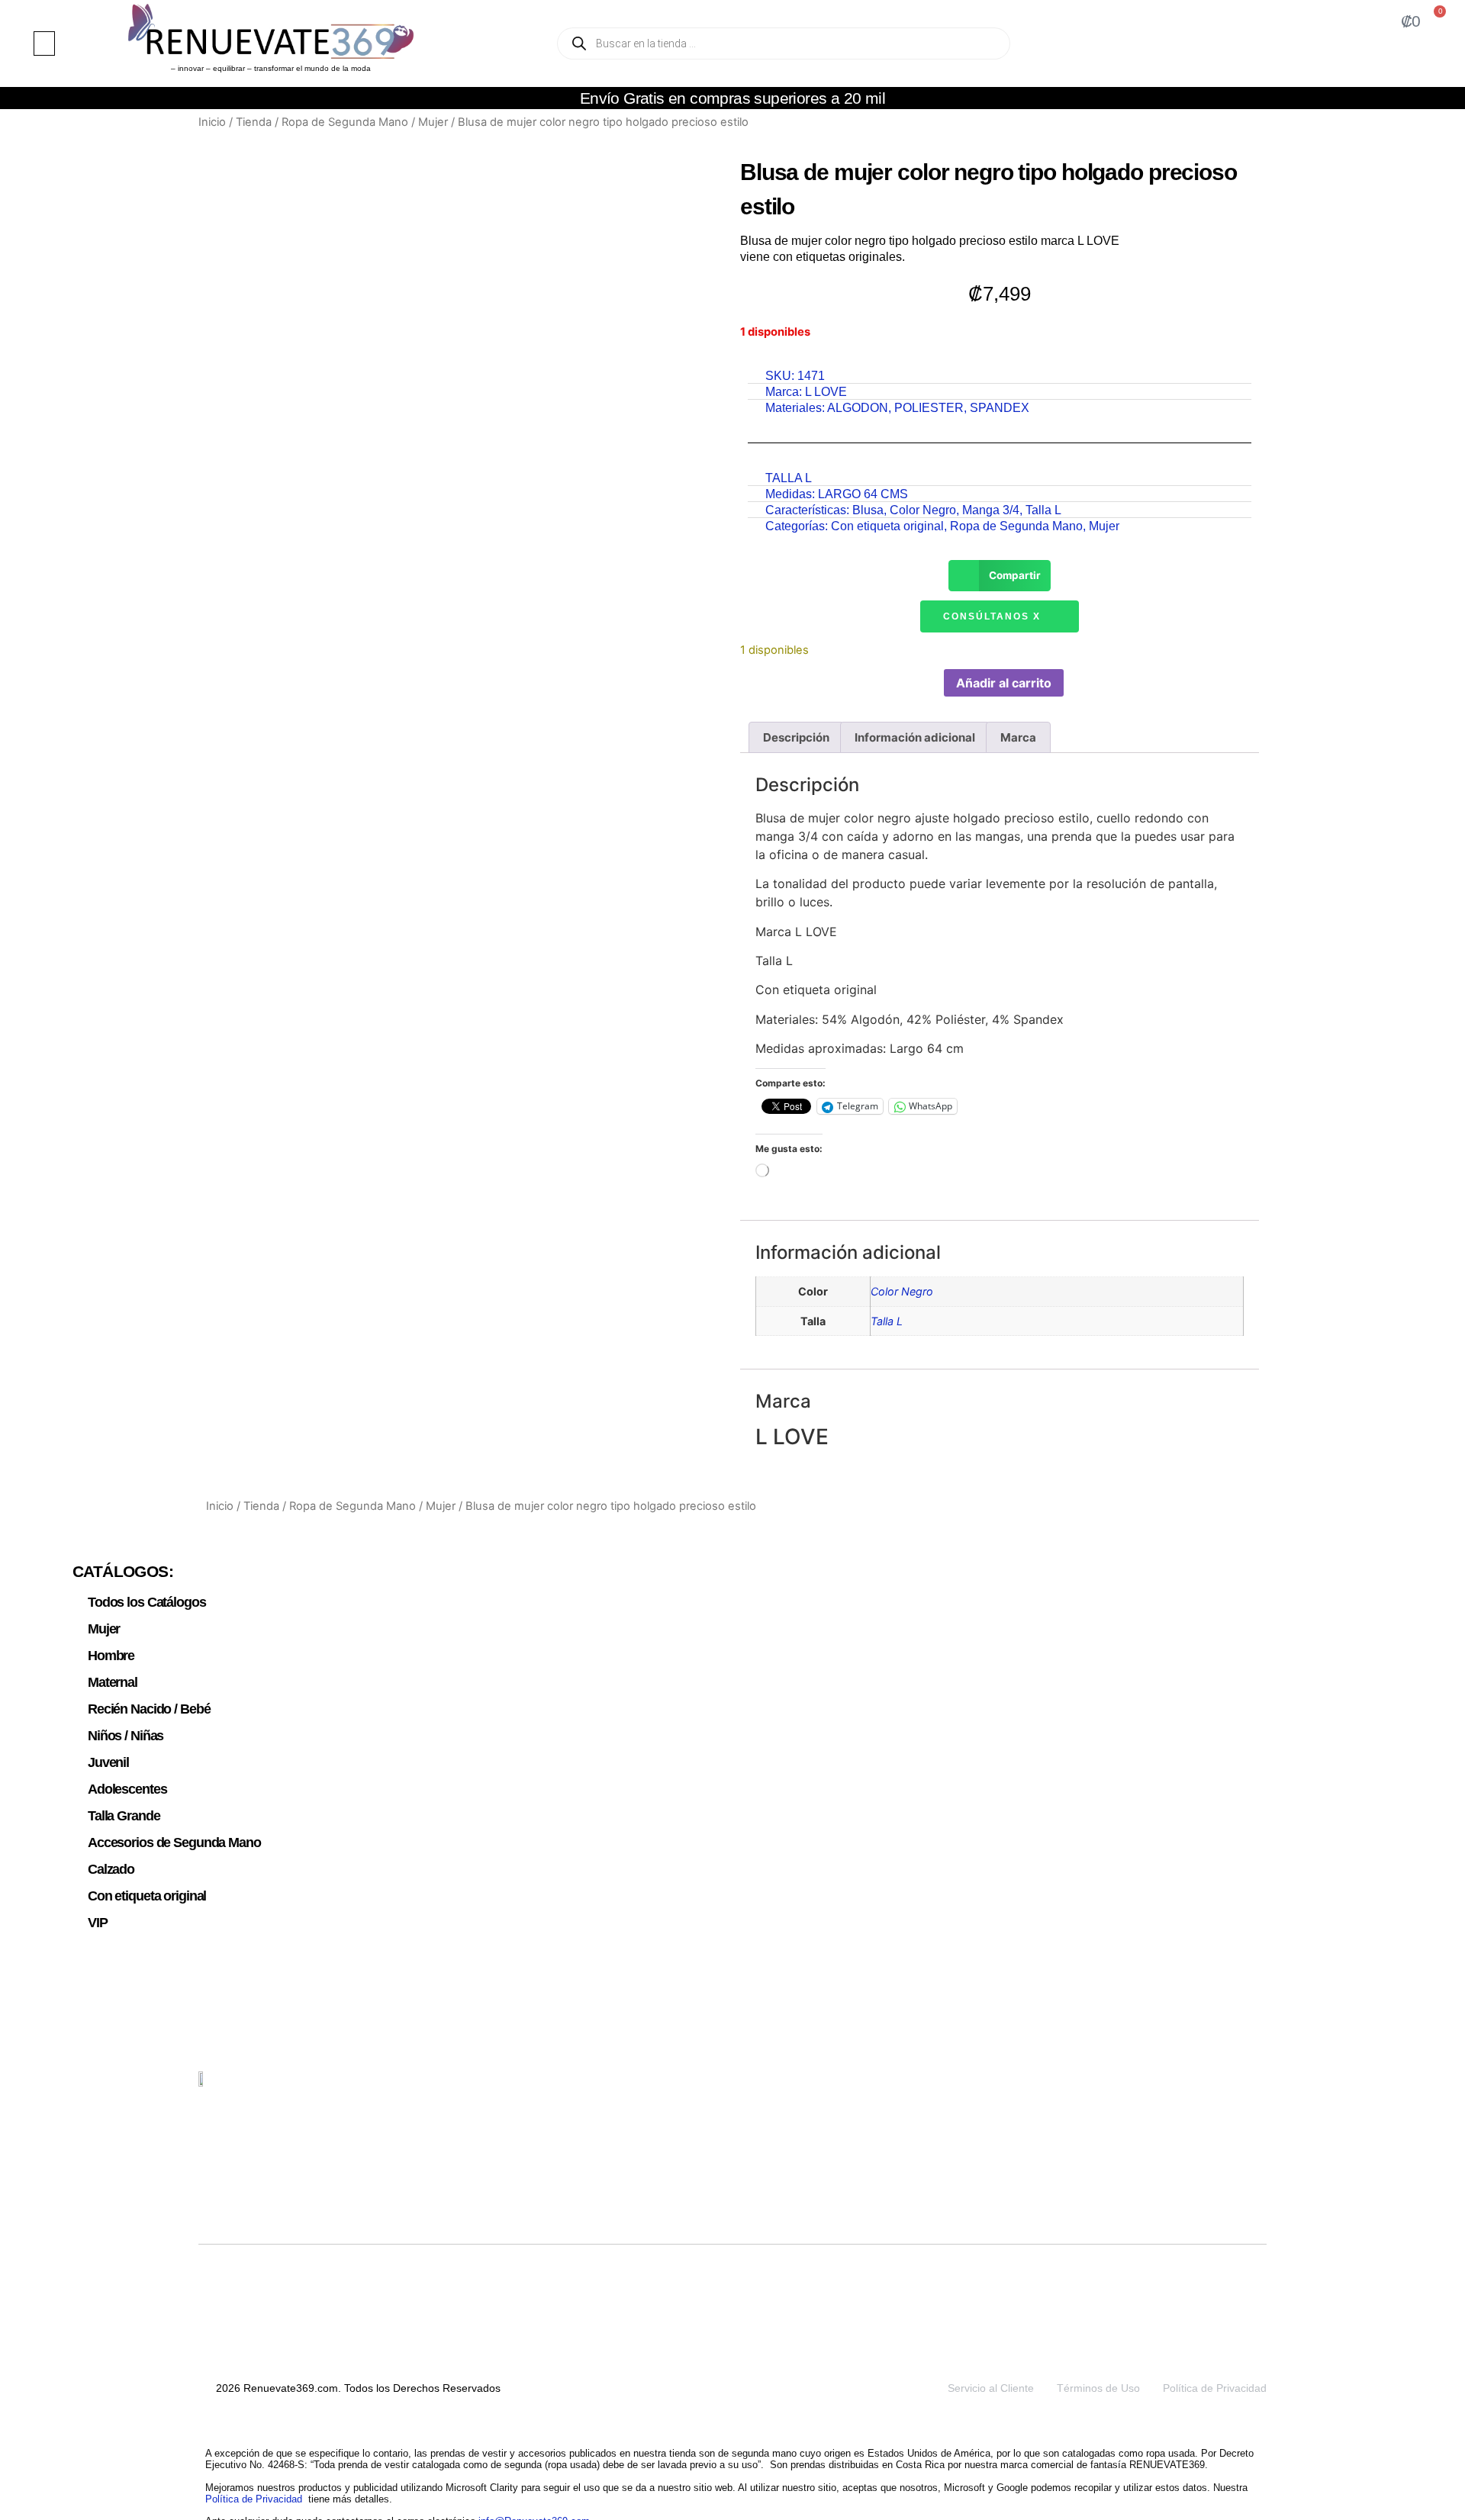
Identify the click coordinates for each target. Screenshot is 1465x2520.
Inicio (212, 122)
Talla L (1043, 510)
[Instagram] (1219, 2088)
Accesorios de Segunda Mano (174, 1843)
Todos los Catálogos (147, 1602)
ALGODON (858, 408)
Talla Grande (124, 1816)
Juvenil (108, 1762)
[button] (44, 43)
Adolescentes (127, 1789)
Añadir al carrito (1004, 683)
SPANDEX (1000, 408)
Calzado (111, 1869)
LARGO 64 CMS (863, 494)
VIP (98, 1923)
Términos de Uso (1098, 2388)
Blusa (868, 510)
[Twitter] (1183, 2088)
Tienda (254, 122)
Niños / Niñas (126, 1736)
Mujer (433, 122)
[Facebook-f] (1254, 2088)
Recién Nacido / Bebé (149, 1709)
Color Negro (923, 510)
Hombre (111, 1656)
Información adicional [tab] (915, 737)
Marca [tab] (1018, 737)
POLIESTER (929, 408)
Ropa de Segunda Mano (345, 122)
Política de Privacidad (1215, 2388)
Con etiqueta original (887, 526)
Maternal (113, 1682)
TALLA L (789, 478)
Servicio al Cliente (991, 2388)
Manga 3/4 (991, 510)
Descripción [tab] (796, 737)
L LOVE (826, 392)
